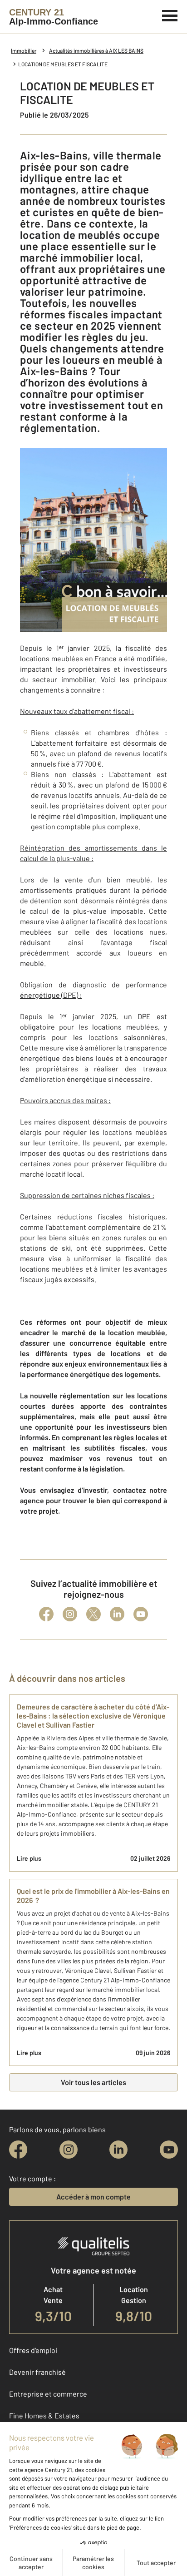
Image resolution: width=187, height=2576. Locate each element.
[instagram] (69, 2150)
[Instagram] (70, 1614)
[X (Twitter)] (93, 1614)
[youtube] (169, 2150)
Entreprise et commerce (48, 2394)
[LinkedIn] (117, 1614)
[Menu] (170, 15)
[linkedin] (118, 2150)
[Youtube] (141, 1614)
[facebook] (18, 2150)
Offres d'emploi (33, 2350)
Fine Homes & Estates (44, 2415)
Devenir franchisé (37, 2372)
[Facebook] (46, 1614)
